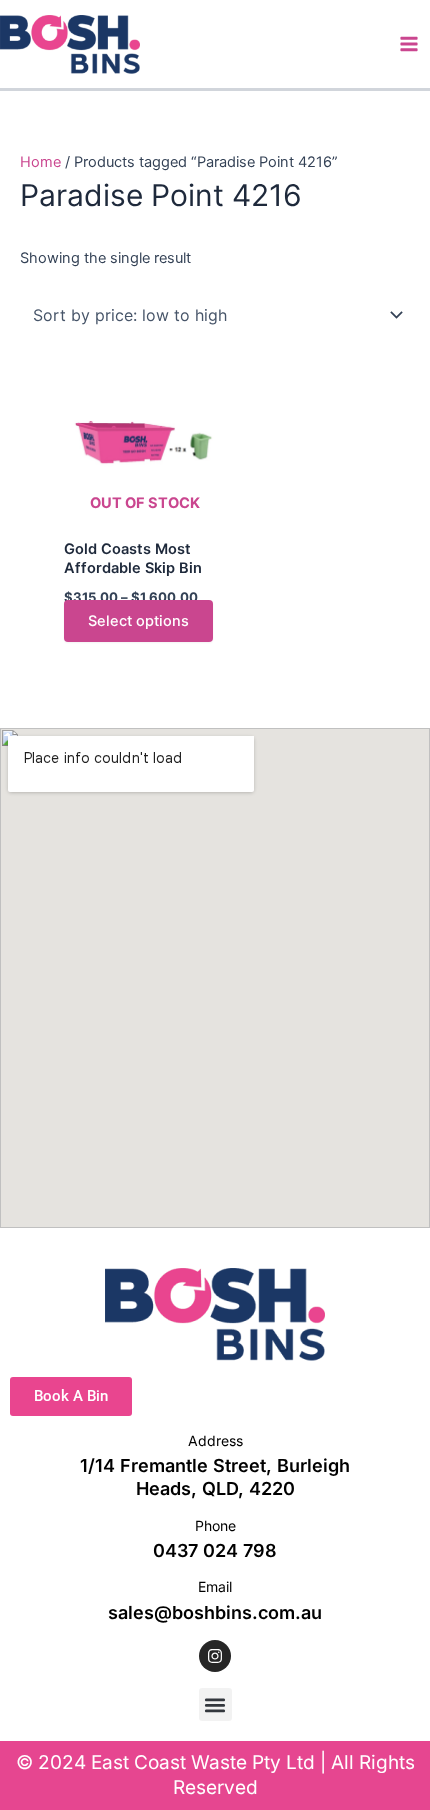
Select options (138, 621)
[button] (215, 1704)
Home (40, 162)
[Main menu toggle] (409, 44)
